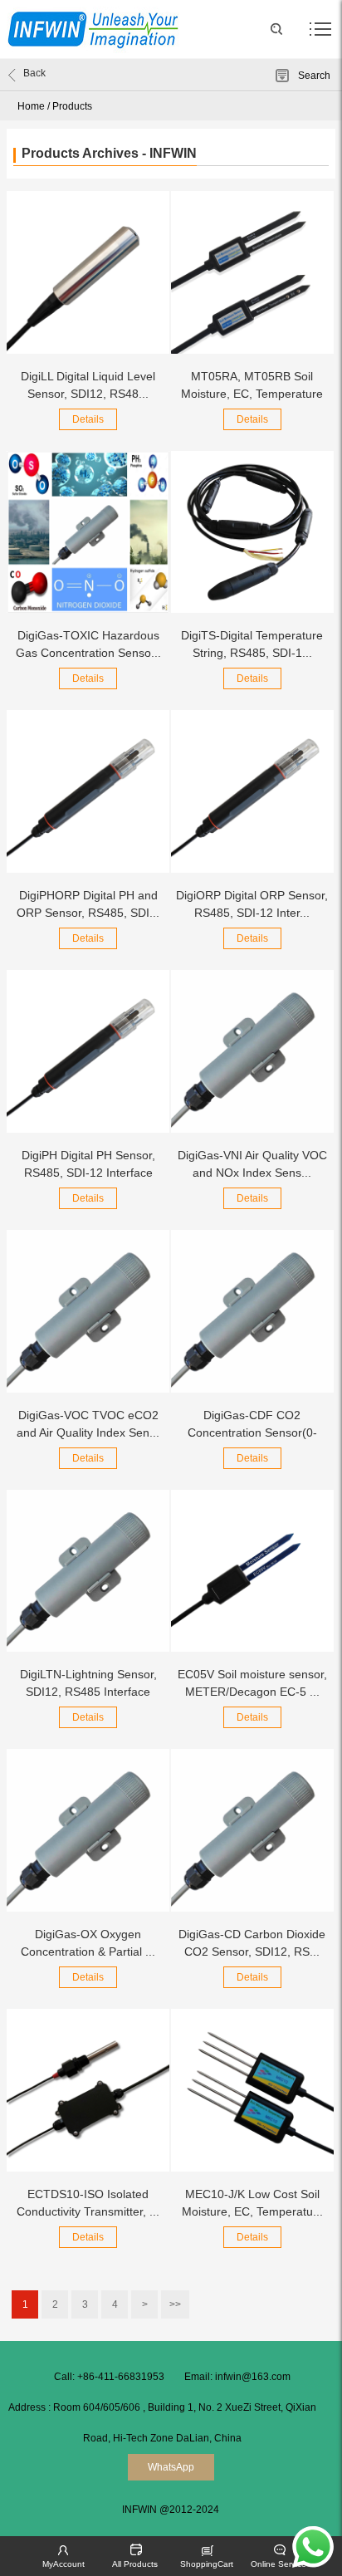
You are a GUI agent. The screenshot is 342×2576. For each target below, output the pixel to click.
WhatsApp (171, 2467)
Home (31, 106)
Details (88, 419)
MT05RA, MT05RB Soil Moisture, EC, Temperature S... (252, 394)
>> (175, 2304)
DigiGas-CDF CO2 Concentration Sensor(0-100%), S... (252, 1432)
